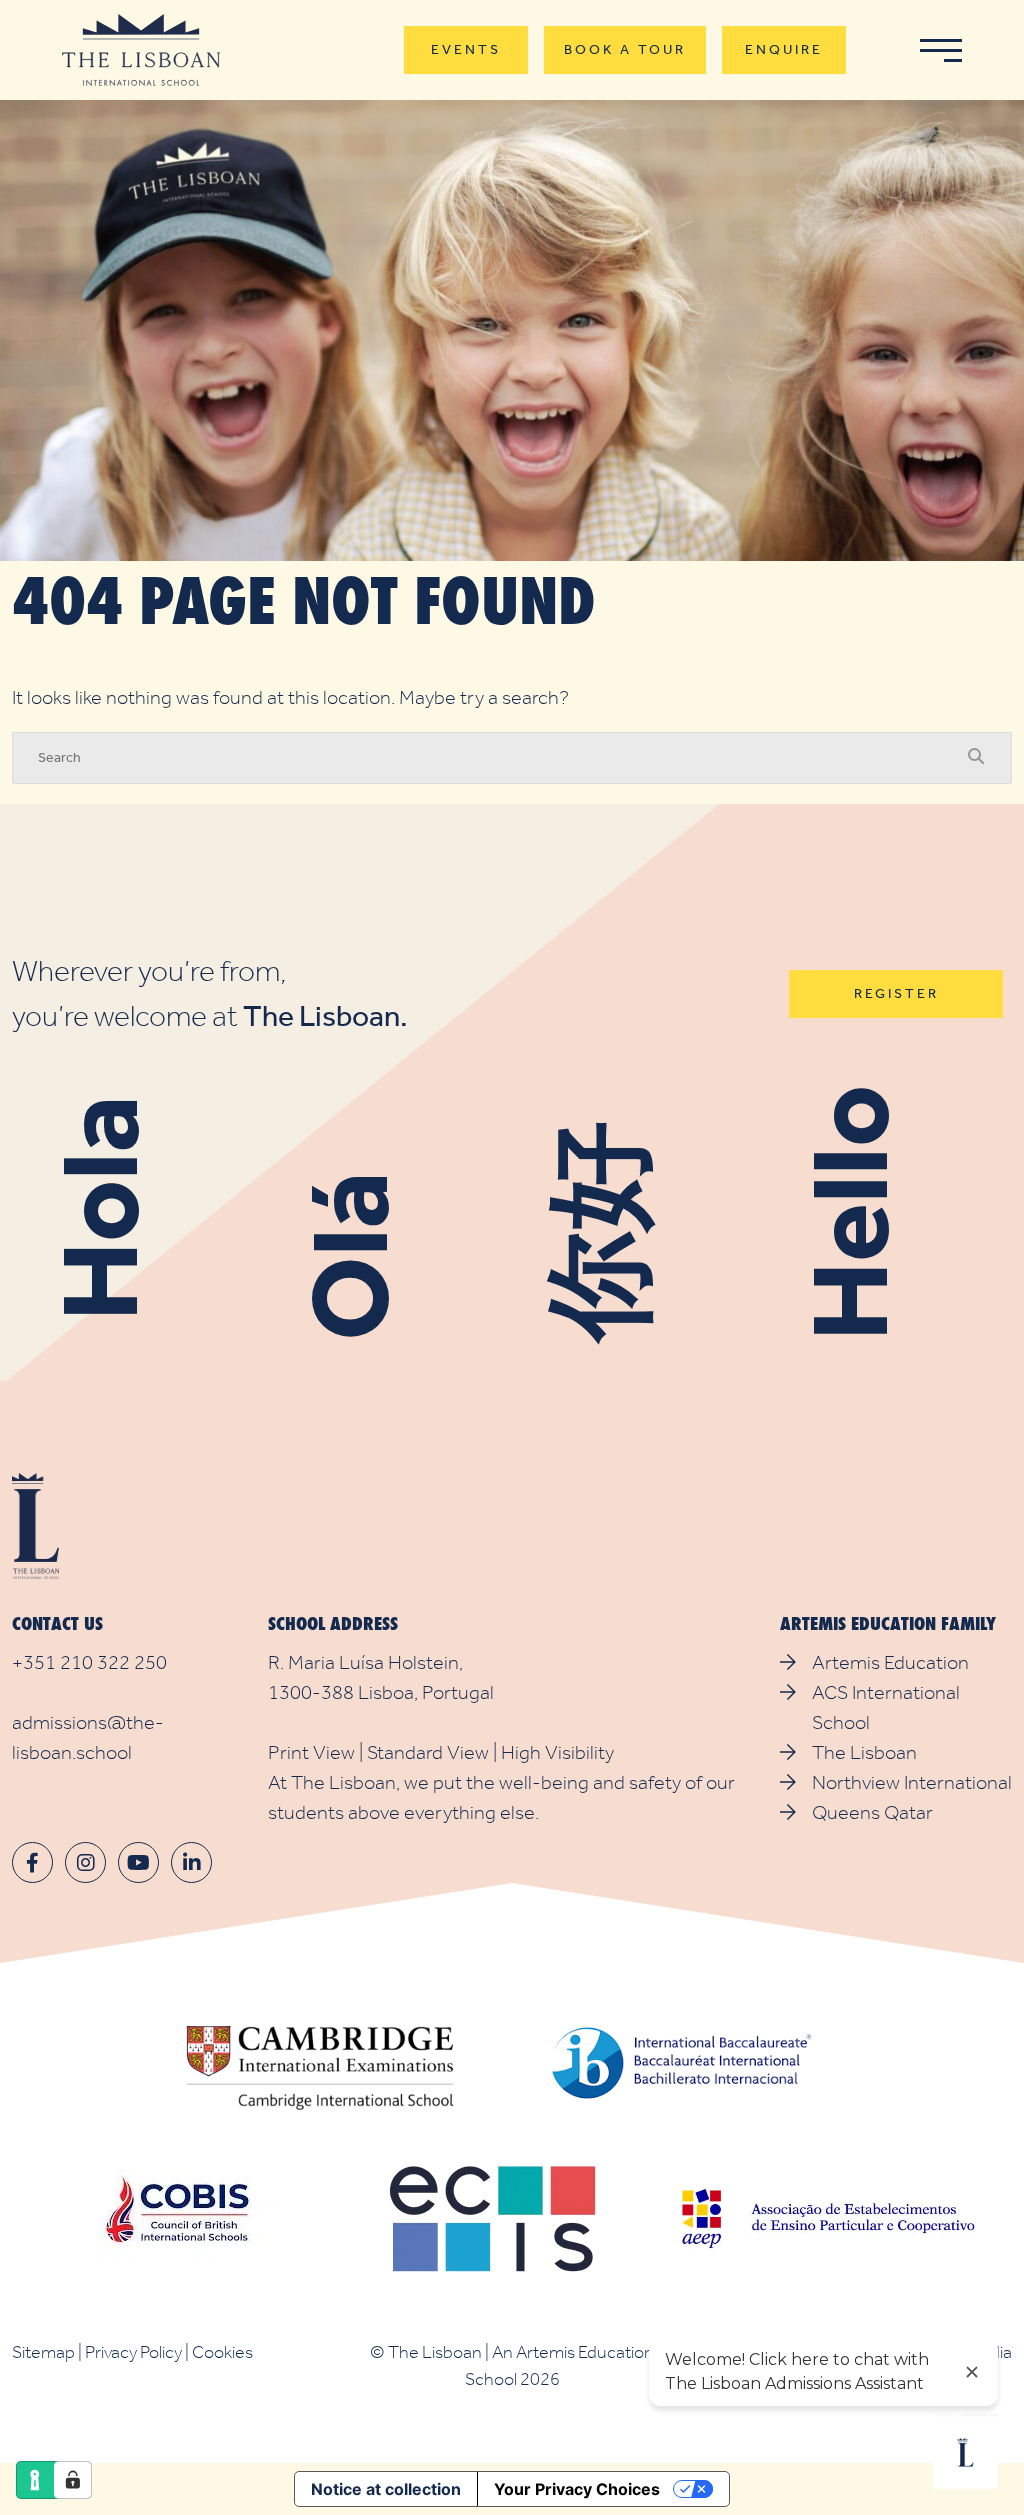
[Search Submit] (976, 757)
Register (896, 993)
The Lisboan (864, 1752)
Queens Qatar (872, 1812)
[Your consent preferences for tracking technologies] (73, 2480)
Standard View (428, 1752)
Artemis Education (890, 1662)
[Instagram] (85, 1862)
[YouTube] (138, 1862)
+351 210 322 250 (89, 1662)
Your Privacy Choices (577, 2489)
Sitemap (43, 2352)
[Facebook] (32, 1862)
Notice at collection (386, 2489)
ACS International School (886, 1707)
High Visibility (557, 1752)
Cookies (222, 2352)
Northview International (912, 1782)
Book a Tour (625, 49)
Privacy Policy (133, 2352)
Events (466, 49)
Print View (311, 1752)
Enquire (784, 49)
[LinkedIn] (191, 1862)
